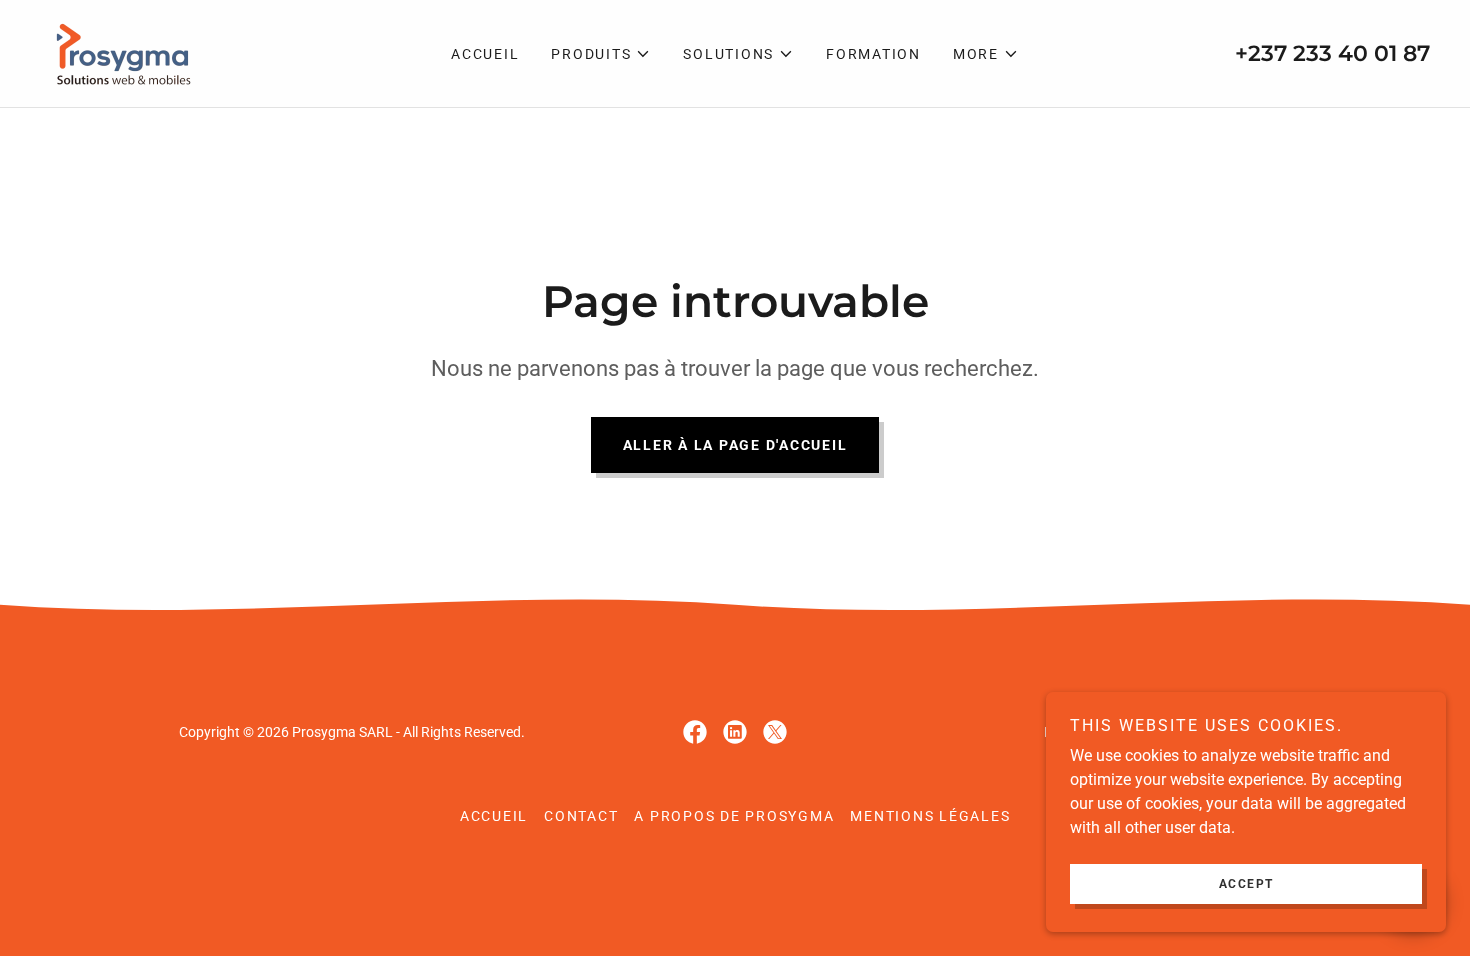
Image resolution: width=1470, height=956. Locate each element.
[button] (601, 54)
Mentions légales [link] (930, 816)
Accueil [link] (485, 54)
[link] (119, 52)
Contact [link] (581, 816)
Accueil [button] (494, 816)
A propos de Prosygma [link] (734, 816)
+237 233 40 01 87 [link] (1332, 53)
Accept (1246, 884)
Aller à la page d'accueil (735, 445)
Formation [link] (873, 54)
